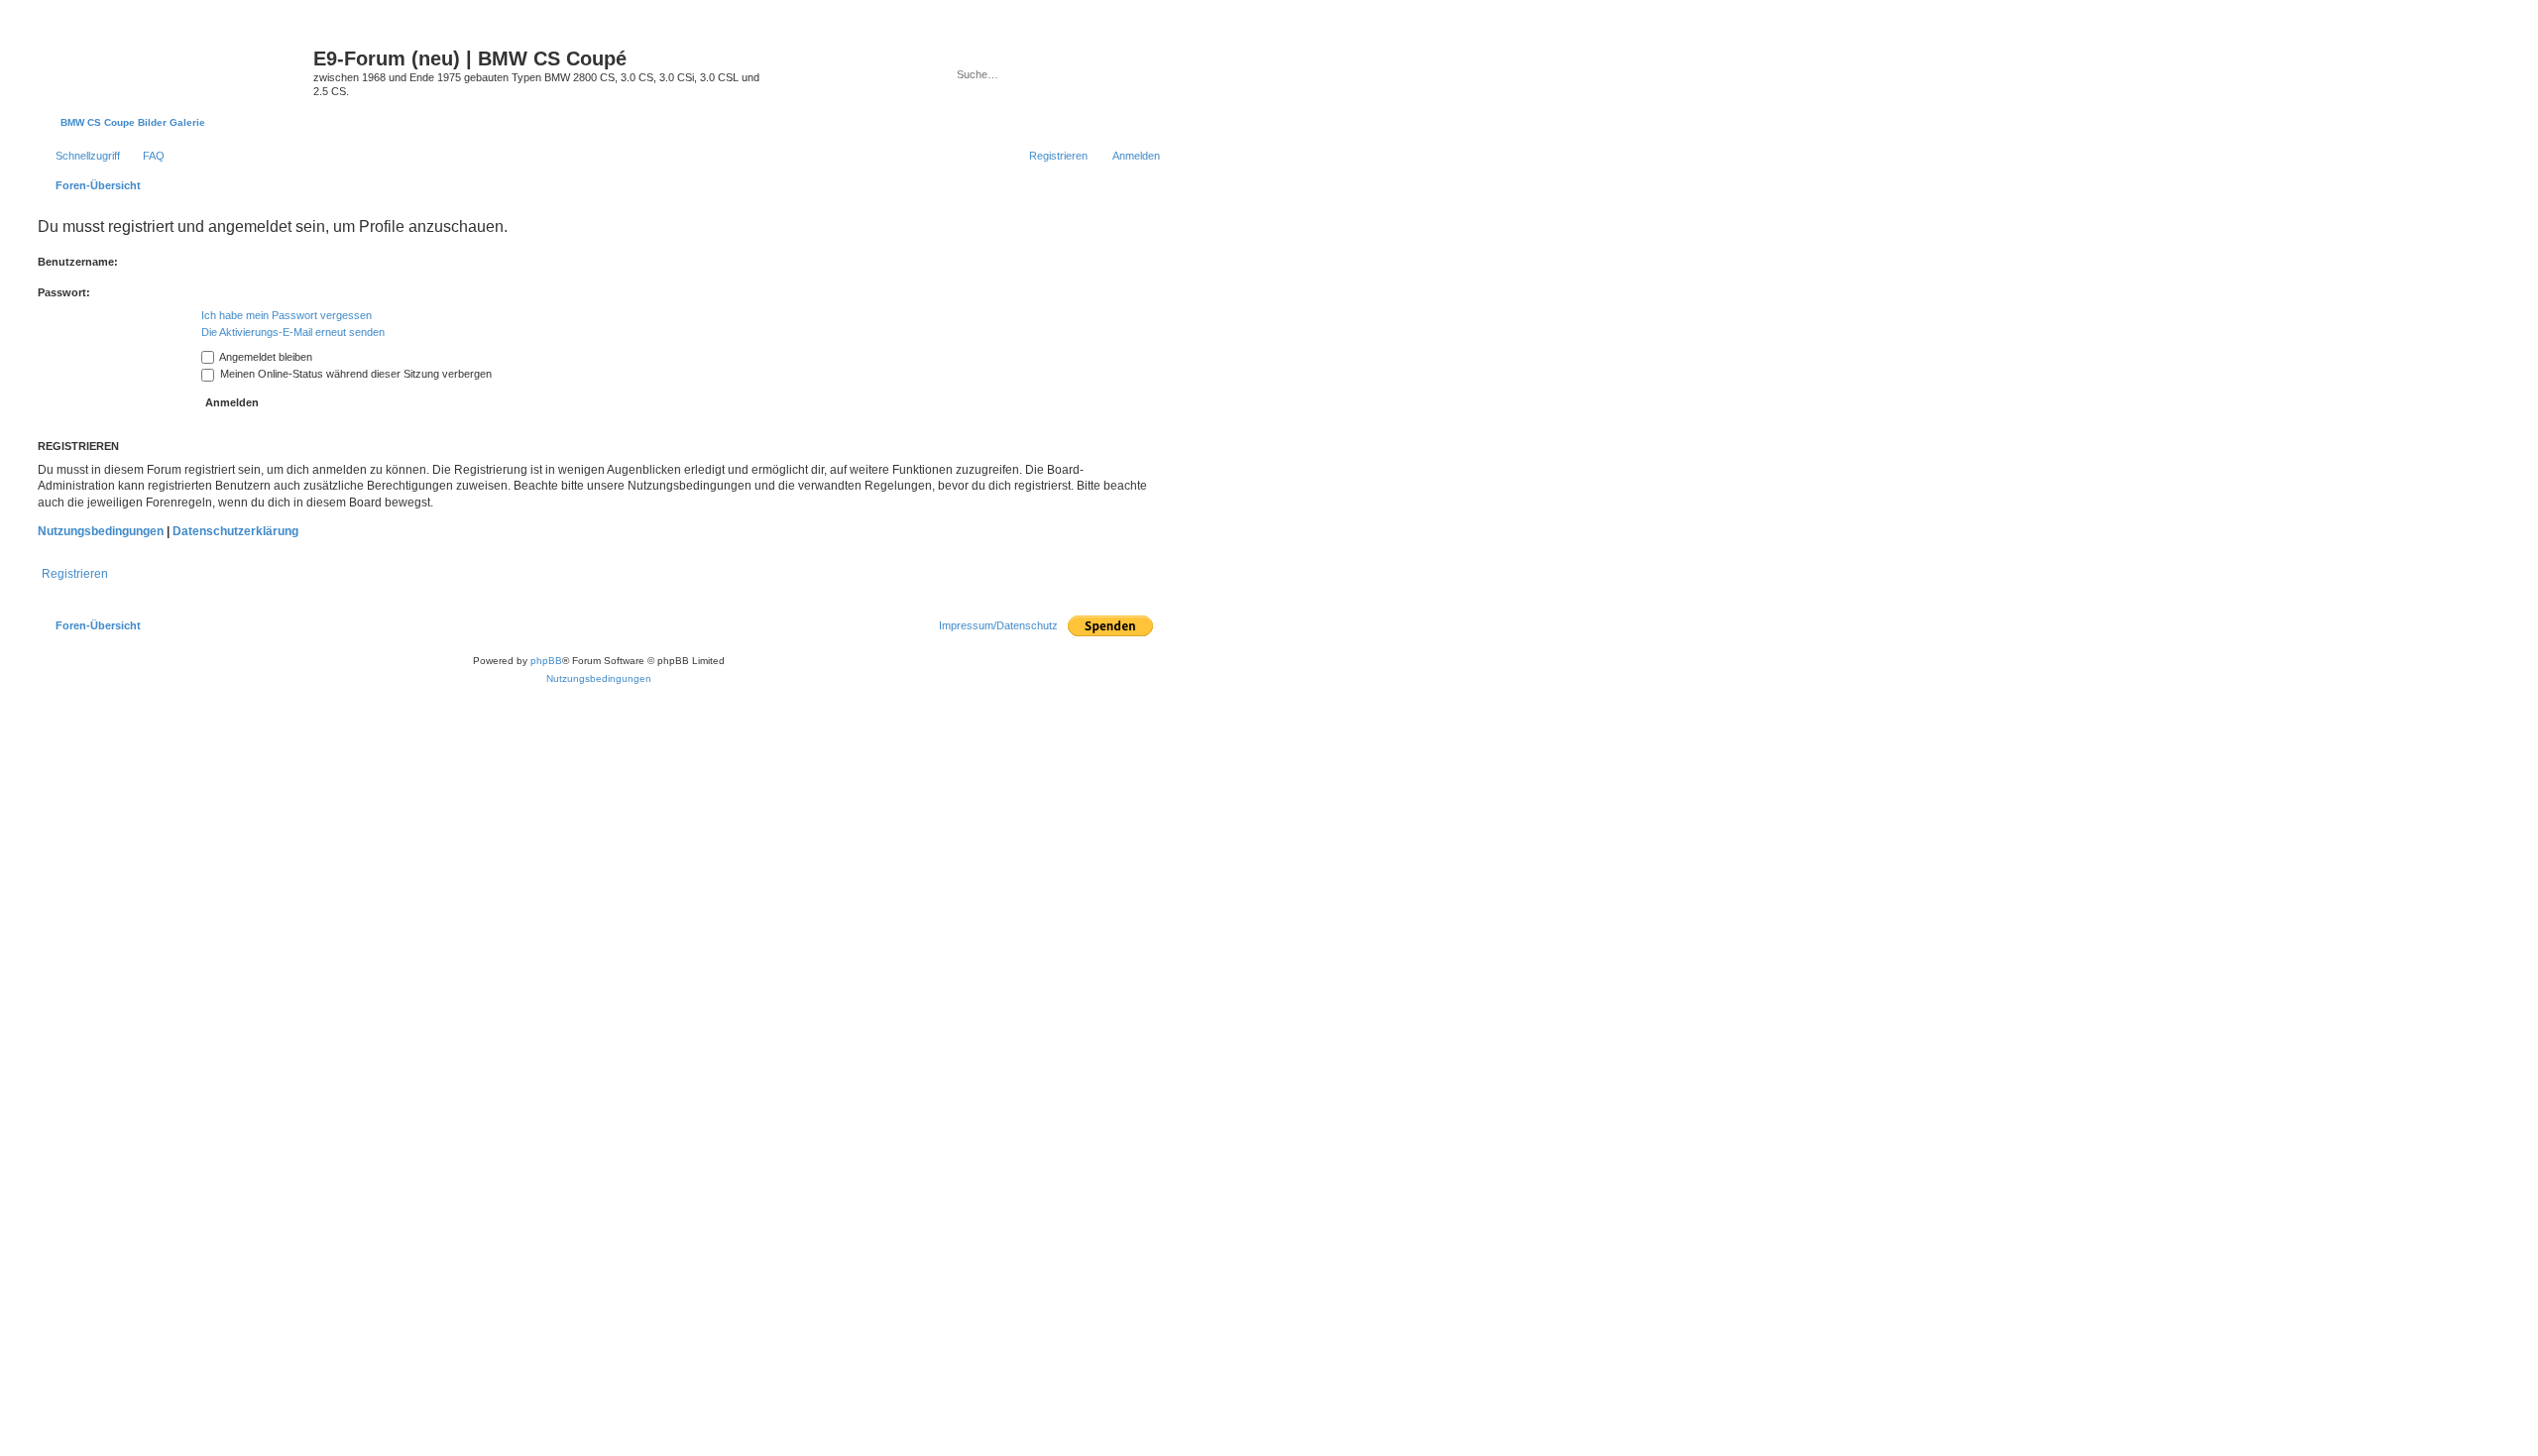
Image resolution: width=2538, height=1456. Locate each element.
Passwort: (64, 292)
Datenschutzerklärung (235, 531)
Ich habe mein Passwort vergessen (287, 315)
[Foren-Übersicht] (173, 64)
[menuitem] (145, 156)
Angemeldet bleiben (265, 357)
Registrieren (75, 574)
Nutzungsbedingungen (101, 531)
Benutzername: (78, 262)
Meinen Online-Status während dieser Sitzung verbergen (354, 374)
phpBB (546, 661)
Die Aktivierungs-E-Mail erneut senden (293, 332)
